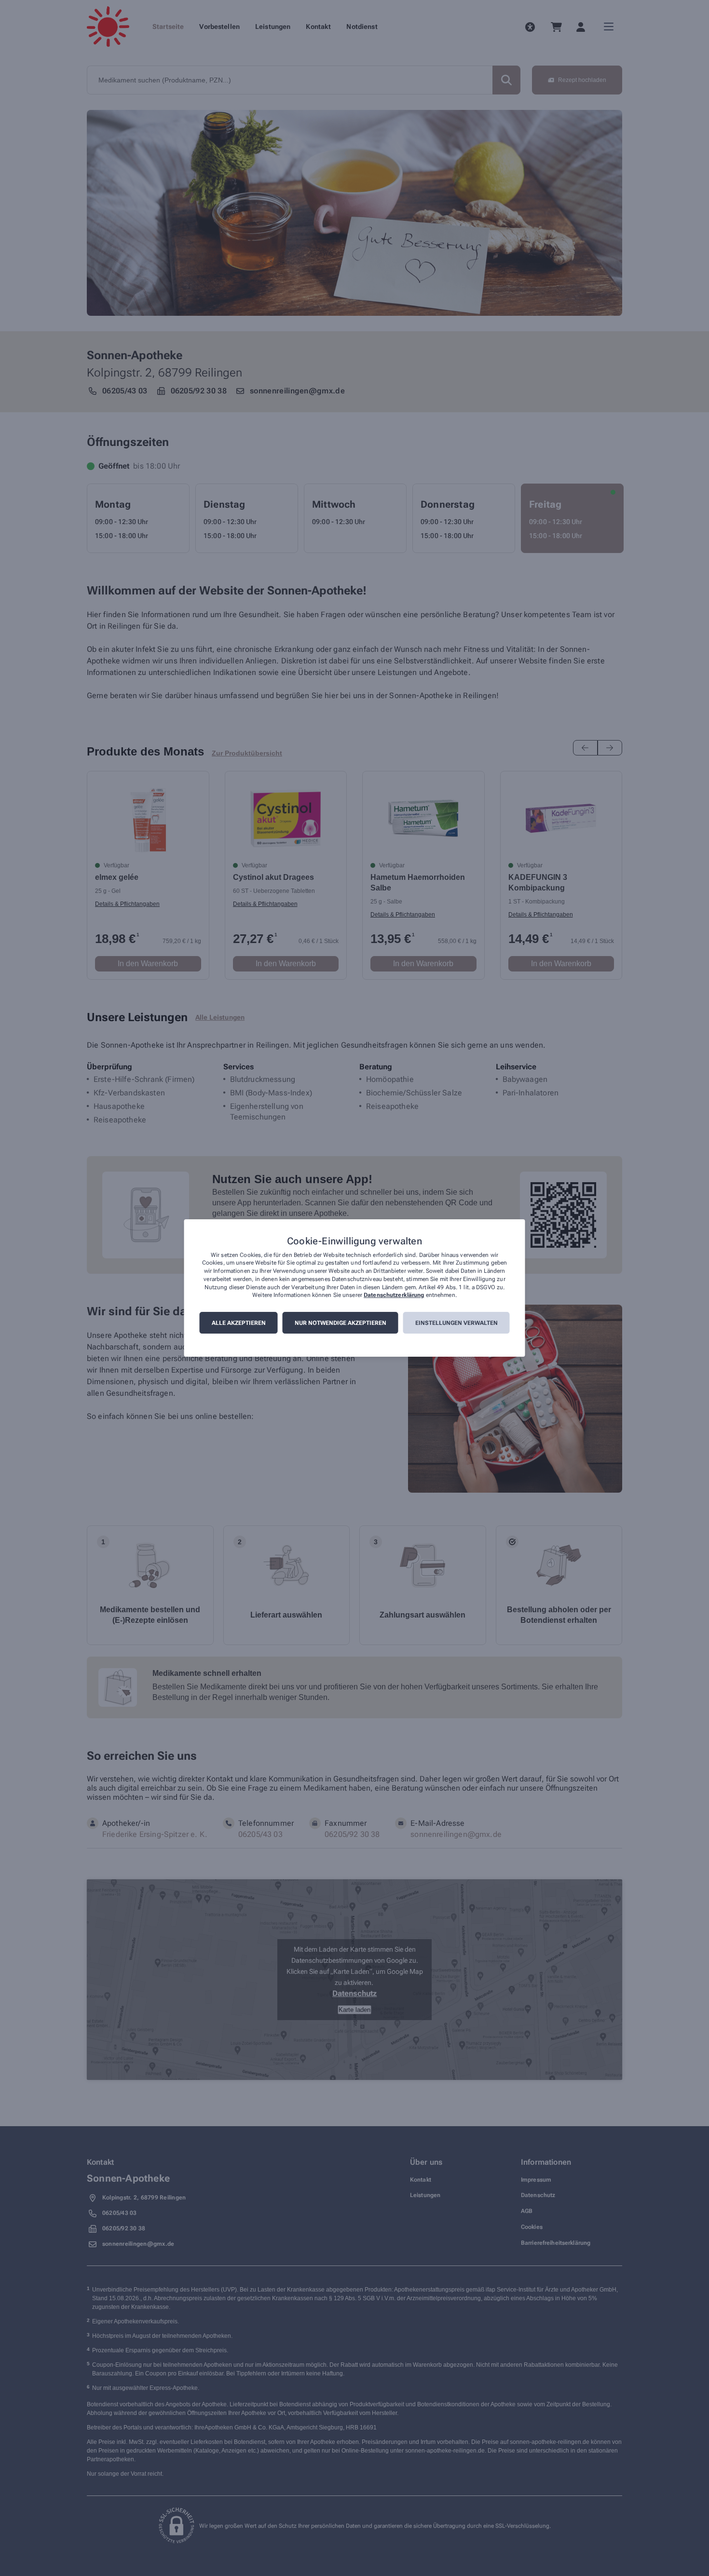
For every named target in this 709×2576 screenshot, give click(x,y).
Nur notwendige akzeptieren (341, 1323)
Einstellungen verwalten (457, 1323)
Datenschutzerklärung (394, 1295)
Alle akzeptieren (239, 1323)
